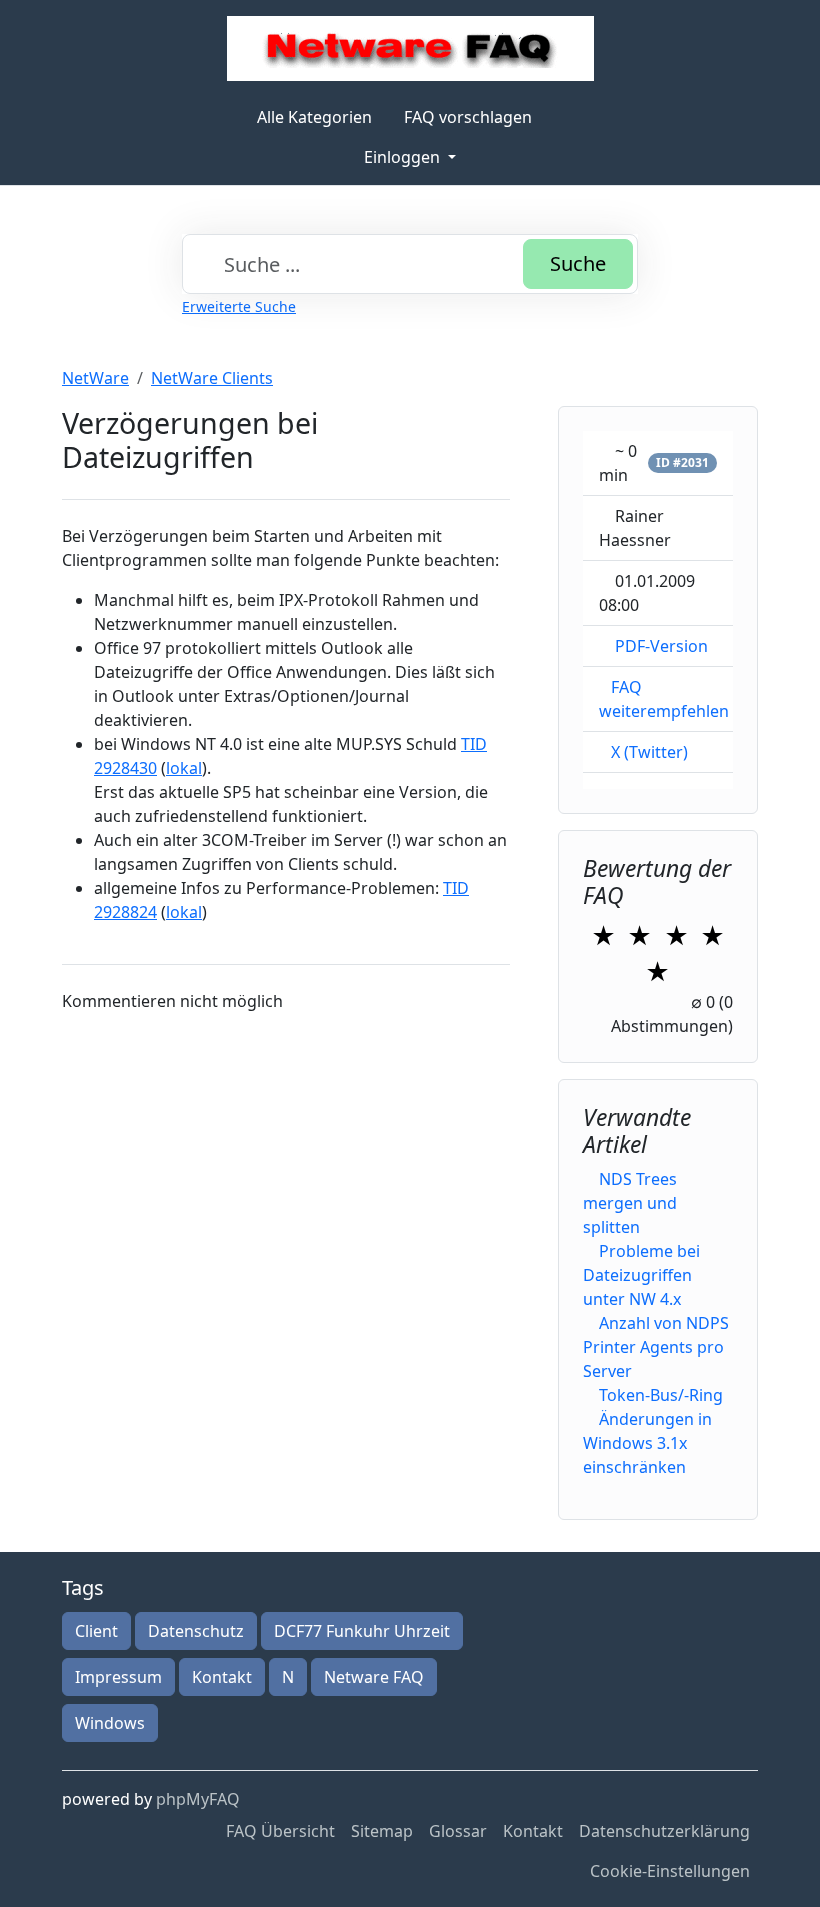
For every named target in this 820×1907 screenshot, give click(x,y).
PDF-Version (661, 646)
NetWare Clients (212, 378)
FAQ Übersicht (280, 1831)
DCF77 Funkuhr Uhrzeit (362, 1631)
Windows (110, 1723)
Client (96, 1631)
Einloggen (404, 157)
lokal (184, 768)
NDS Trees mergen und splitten (630, 1203)
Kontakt (222, 1677)
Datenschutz (196, 1631)
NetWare (95, 378)
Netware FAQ (374, 1677)
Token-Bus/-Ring (661, 1395)
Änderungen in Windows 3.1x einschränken (647, 1443)
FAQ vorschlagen (468, 117)
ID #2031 (682, 462)
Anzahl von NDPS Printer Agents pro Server (656, 1347)
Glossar (458, 1831)
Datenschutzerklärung (664, 1831)
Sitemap (382, 1831)
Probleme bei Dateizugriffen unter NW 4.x (641, 1275)
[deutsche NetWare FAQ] (410, 48)
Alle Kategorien (314, 117)
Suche (578, 263)
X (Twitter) (649, 752)
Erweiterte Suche (239, 306)
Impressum (118, 1677)
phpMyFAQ (198, 1799)
